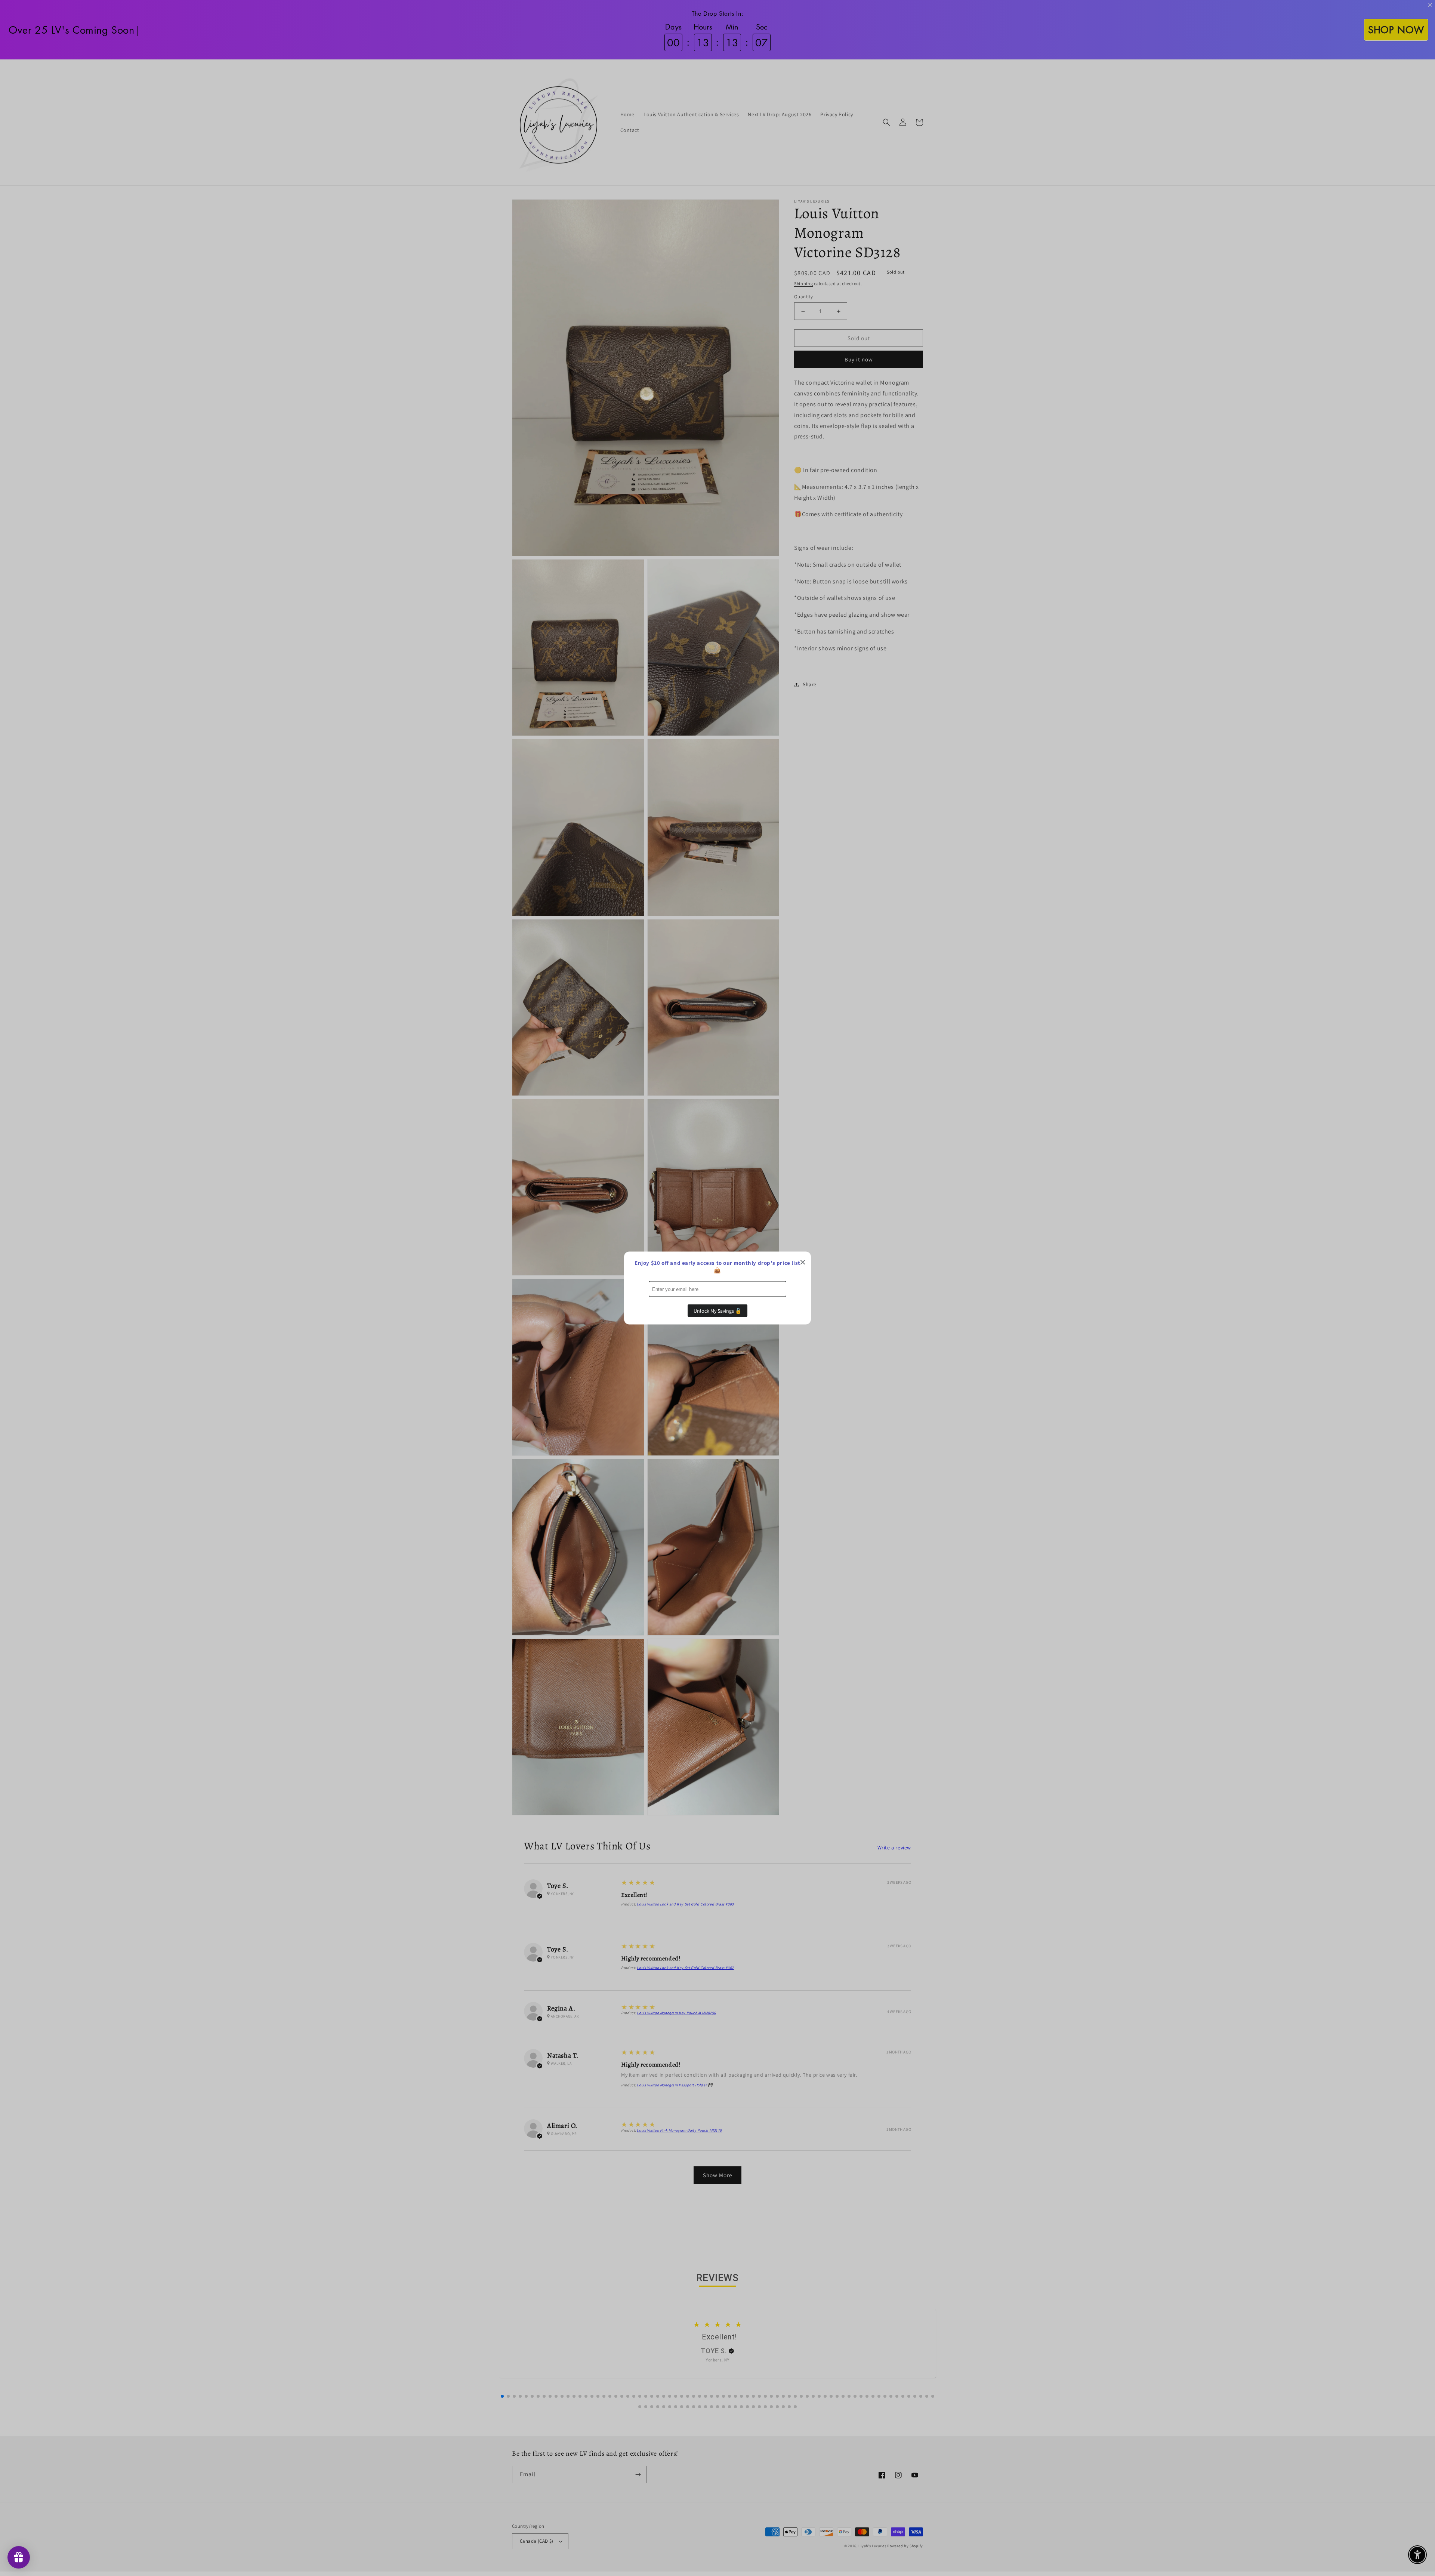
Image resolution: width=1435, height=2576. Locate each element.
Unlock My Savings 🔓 (717, 1311)
